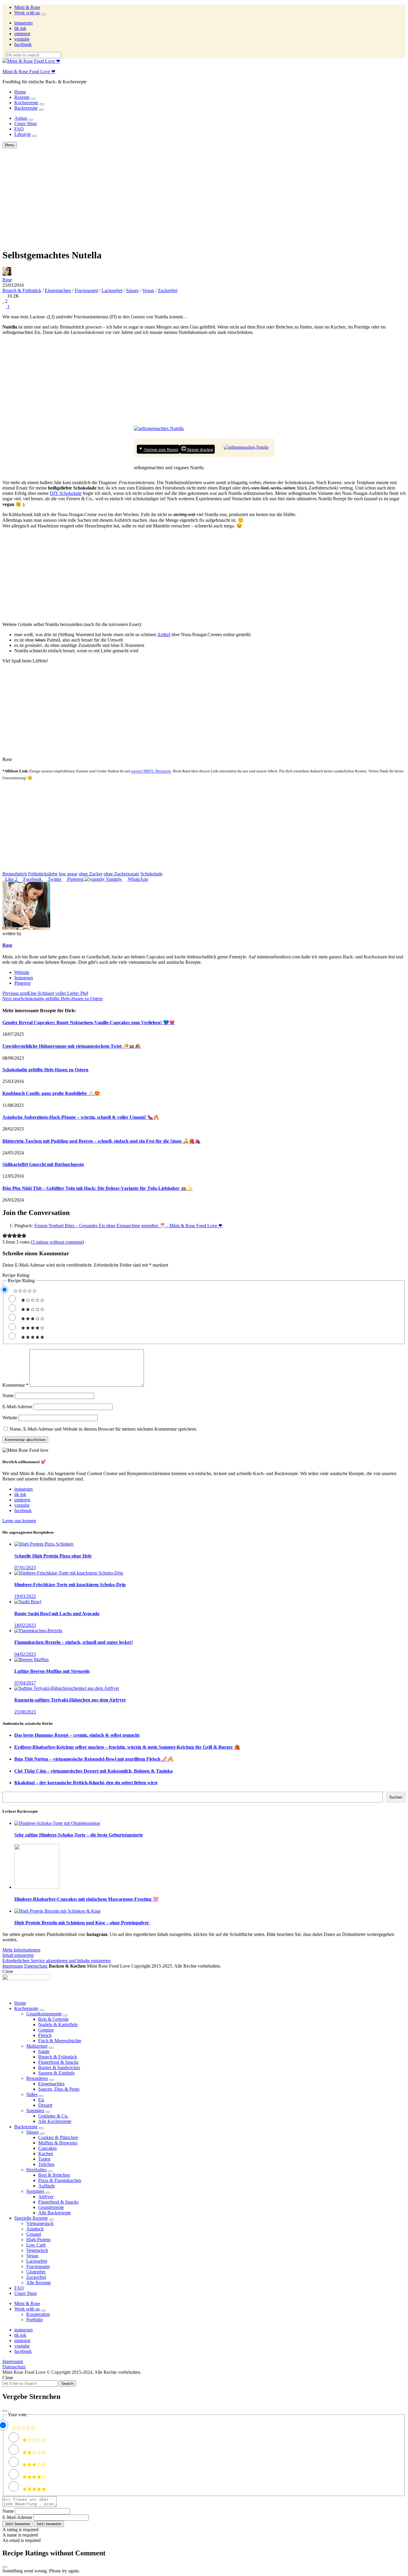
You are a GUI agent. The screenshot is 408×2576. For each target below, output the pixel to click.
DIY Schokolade (66, 493)
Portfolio (34, 2320)
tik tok (20, 28)
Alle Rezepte (39, 2283)
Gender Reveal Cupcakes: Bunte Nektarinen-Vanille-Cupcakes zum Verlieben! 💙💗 (89, 1022)
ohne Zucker (91, 874)
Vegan (148, 290)
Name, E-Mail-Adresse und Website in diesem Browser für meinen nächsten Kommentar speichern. (103, 1429)
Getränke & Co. (53, 2116)
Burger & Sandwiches (59, 2068)
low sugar (68, 874)
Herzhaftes (36, 2170)
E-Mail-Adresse (17, 1407)
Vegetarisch (37, 2250)
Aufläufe (47, 2186)
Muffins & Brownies (58, 2143)
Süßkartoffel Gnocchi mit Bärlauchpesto (43, 1164)
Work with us (27, 13)
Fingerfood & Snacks (58, 2062)
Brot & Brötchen (54, 2175)
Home (20, 92)
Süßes (32, 2094)
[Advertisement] (204, 193)
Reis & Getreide (53, 2019)
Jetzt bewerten (17, 2524)
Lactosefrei (112, 290)
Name (8, 1396)
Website (22, 972)
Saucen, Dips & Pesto (59, 2089)
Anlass (21, 118)
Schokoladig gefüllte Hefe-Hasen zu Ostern (45, 1070)
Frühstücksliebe (43, 874)
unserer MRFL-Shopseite (151, 771)
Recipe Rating (16, 1275)
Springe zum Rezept (161, 449)
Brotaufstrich (15, 874)
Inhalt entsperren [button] (18, 1955)
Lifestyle (23, 134)
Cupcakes (47, 2148)
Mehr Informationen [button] (21, 1950)
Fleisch (45, 2035)
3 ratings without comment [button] (57, 1242)
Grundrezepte (51, 2207)
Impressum (13, 1966)
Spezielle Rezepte (31, 2218)
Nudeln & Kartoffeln (58, 2025)
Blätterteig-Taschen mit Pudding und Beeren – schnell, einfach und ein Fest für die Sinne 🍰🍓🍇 (102, 1141)
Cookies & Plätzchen (58, 2137)
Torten (44, 2159)
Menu (10, 145)
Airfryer (46, 2197)
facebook (23, 44)
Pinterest (22, 983)
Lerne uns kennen (19, 1521)
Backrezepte (26, 108)
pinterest (22, 34)
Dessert (45, 2105)
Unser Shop (26, 123)
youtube (22, 39)
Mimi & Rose (27, 7)
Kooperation (38, 2314)
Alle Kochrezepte (55, 2121)
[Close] (5, 2411)
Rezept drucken (200, 449)
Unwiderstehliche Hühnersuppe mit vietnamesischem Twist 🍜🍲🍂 (72, 1046)
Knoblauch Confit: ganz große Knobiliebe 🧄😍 (51, 1093)
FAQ (19, 129)
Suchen (396, 1797)
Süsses (132, 290)
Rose (7, 280)
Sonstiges (35, 2111)
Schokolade (151, 874)
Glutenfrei (36, 2272)
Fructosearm (86, 290)
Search (67, 2384)
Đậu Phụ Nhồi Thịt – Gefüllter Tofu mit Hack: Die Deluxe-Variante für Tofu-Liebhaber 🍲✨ (98, 1188)
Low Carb (36, 2245)
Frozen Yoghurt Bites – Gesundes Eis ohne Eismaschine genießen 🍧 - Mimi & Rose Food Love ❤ (128, 1226)
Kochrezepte (26, 103)
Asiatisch (35, 2229)
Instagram (24, 978)
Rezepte (22, 97)
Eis (41, 2100)
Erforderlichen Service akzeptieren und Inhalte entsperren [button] (56, 1961)
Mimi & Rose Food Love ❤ (29, 72)
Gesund (34, 2234)
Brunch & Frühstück (22, 290)
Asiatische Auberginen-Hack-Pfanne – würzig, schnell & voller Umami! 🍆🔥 (81, 1117)
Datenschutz (36, 1966)
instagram (23, 23)
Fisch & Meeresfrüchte (60, 2041)
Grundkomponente (44, 2014)
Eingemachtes (58, 290)
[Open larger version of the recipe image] (246, 447)
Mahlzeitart (37, 2046)
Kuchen (46, 2154)
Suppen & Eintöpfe (56, 2073)
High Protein (38, 2240)
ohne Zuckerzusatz (121, 874)
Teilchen (46, 2164)
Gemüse (46, 2030)
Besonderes (37, 2078)
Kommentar (15, 1385)
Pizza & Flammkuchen (60, 2180)
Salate (44, 2051)
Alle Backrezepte (55, 2213)
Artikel (164, 635)
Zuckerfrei (168, 290)
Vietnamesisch (40, 2223)
